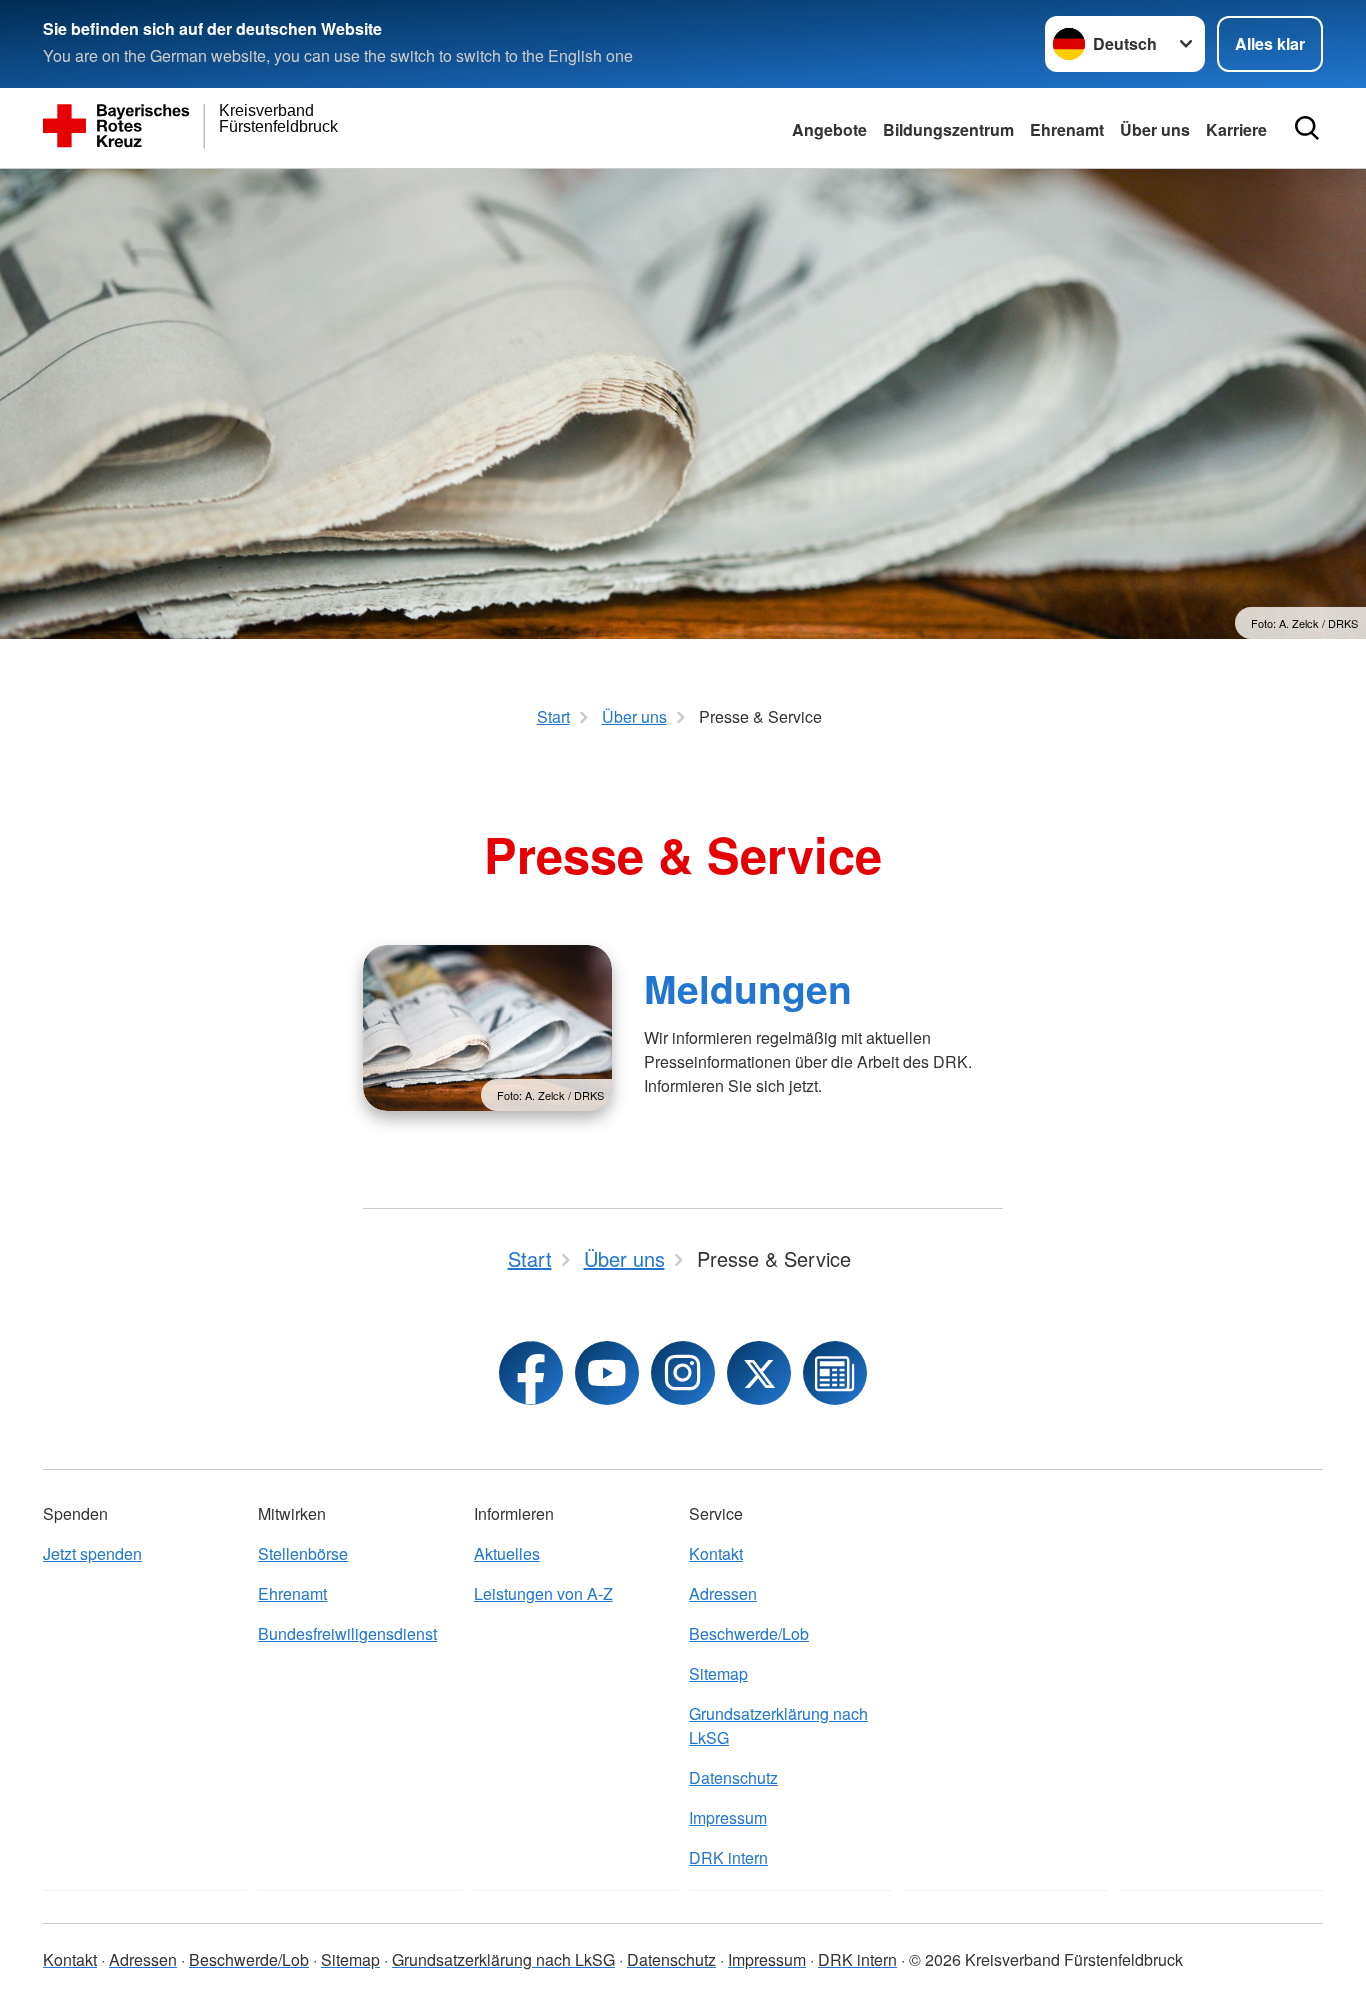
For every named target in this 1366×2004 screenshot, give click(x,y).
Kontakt (716, 1553)
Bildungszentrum (948, 129)
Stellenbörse (303, 1553)
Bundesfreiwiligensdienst (347, 1633)
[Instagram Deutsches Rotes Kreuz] (683, 1373)
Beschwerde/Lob (749, 1633)
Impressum (728, 1817)
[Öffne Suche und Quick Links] (1307, 128)
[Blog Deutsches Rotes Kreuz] (835, 1373)
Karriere (1236, 129)
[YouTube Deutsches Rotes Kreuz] (607, 1373)
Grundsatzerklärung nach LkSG (778, 1725)
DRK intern (728, 1857)
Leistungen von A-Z (543, 1593)
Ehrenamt (1067, 129)
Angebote (829, 129)
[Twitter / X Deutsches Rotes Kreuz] (759, 1373)
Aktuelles (507, 1553)
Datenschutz (733, 1777)
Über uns (1155, 129)
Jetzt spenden (92, 1553)
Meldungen (748, 988)
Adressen (723, 1593)
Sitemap (718, 1673)
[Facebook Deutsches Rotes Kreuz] (531, 1373)
